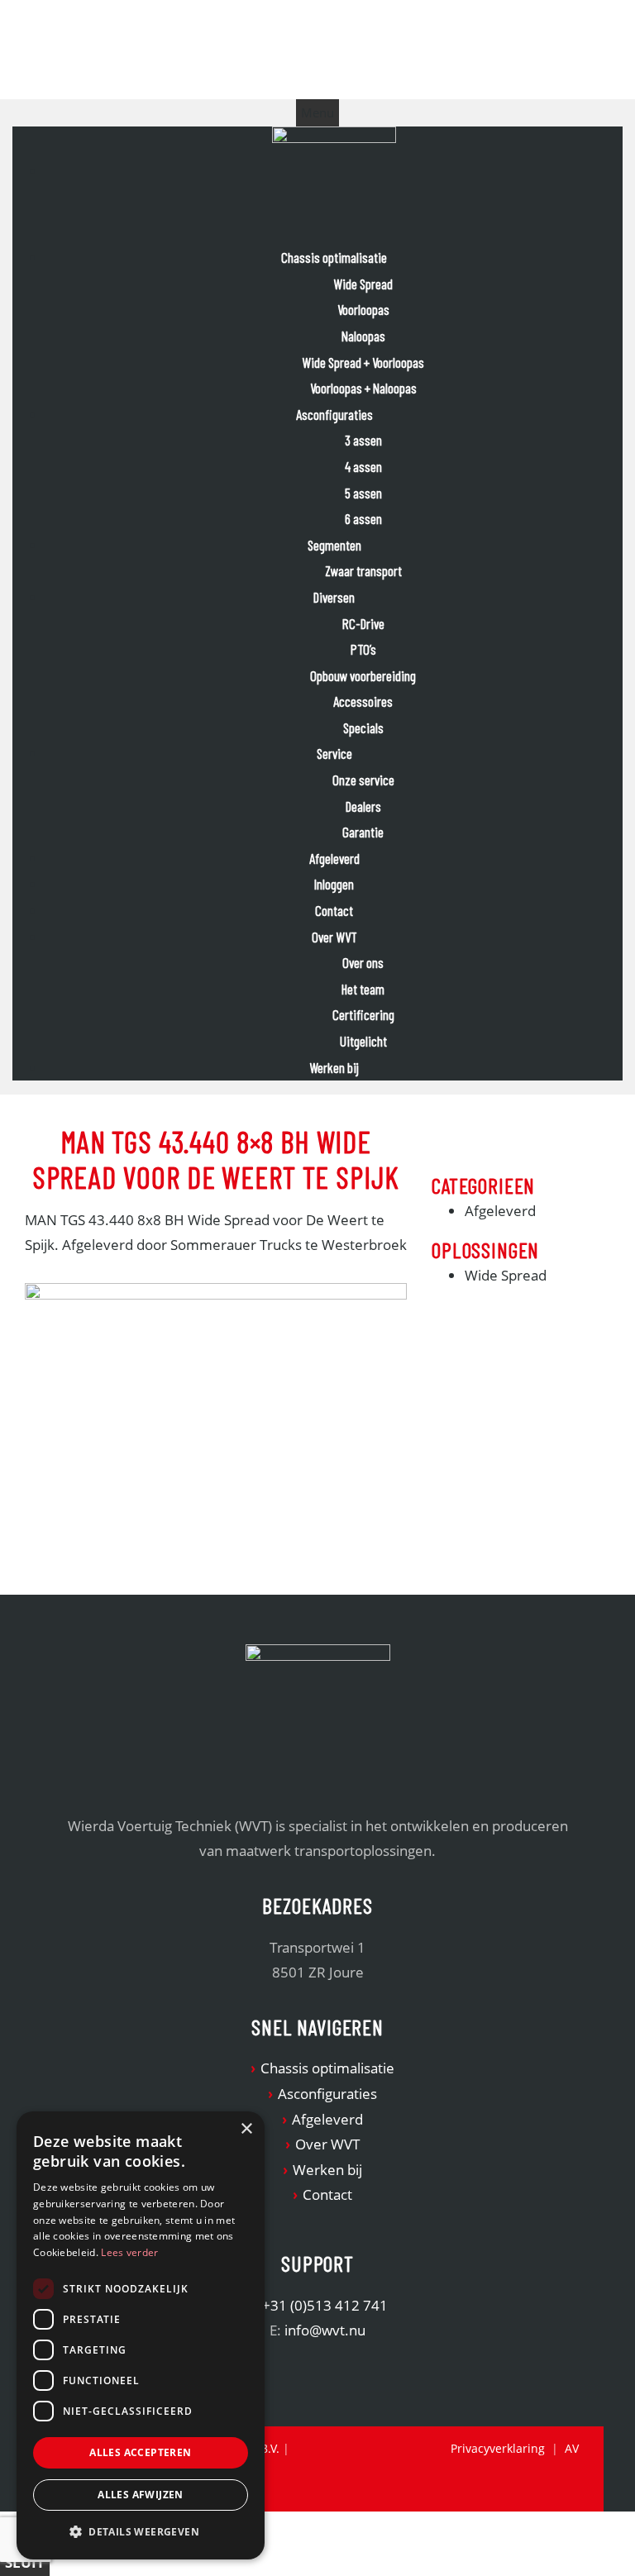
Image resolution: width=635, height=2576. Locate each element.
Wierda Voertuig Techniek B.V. (159, 52)
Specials (363, 727)
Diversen (334, 597)
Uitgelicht (363, 1041)
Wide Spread (363, 284)
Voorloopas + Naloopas (363, 388)
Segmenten (334, 545)
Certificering (363, 1014)
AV (572, 2448)
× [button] (246, 2129)
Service (334, 753)
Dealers (363, 806)
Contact (334, 910)
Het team (363, 989)
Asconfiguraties (334, 414)
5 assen (363, 493)
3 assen (363, 440)
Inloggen (334, 884)
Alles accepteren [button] (140, 2452)
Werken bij (334, 1067)
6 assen (363, 518)
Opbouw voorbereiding (363, 675)
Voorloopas (363, 309)
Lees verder (129, 2252)
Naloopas (363, 336)
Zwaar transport (363, 570)
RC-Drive (363, 623)
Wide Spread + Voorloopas (363, 362)
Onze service (363, 780)
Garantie (363, 832)
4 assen (363, 466)
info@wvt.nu (325, 2330)
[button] (141, 2532)
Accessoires (363, 701)
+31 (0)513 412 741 (325, 2305)
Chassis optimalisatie (334, 257)
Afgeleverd (334, 858)
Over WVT (334, 937)
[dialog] (141, 2335)
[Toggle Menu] (317, 113)
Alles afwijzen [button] (141, 2495)
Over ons (363, 962)
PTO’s (363, 649)
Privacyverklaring (498, 2448)
